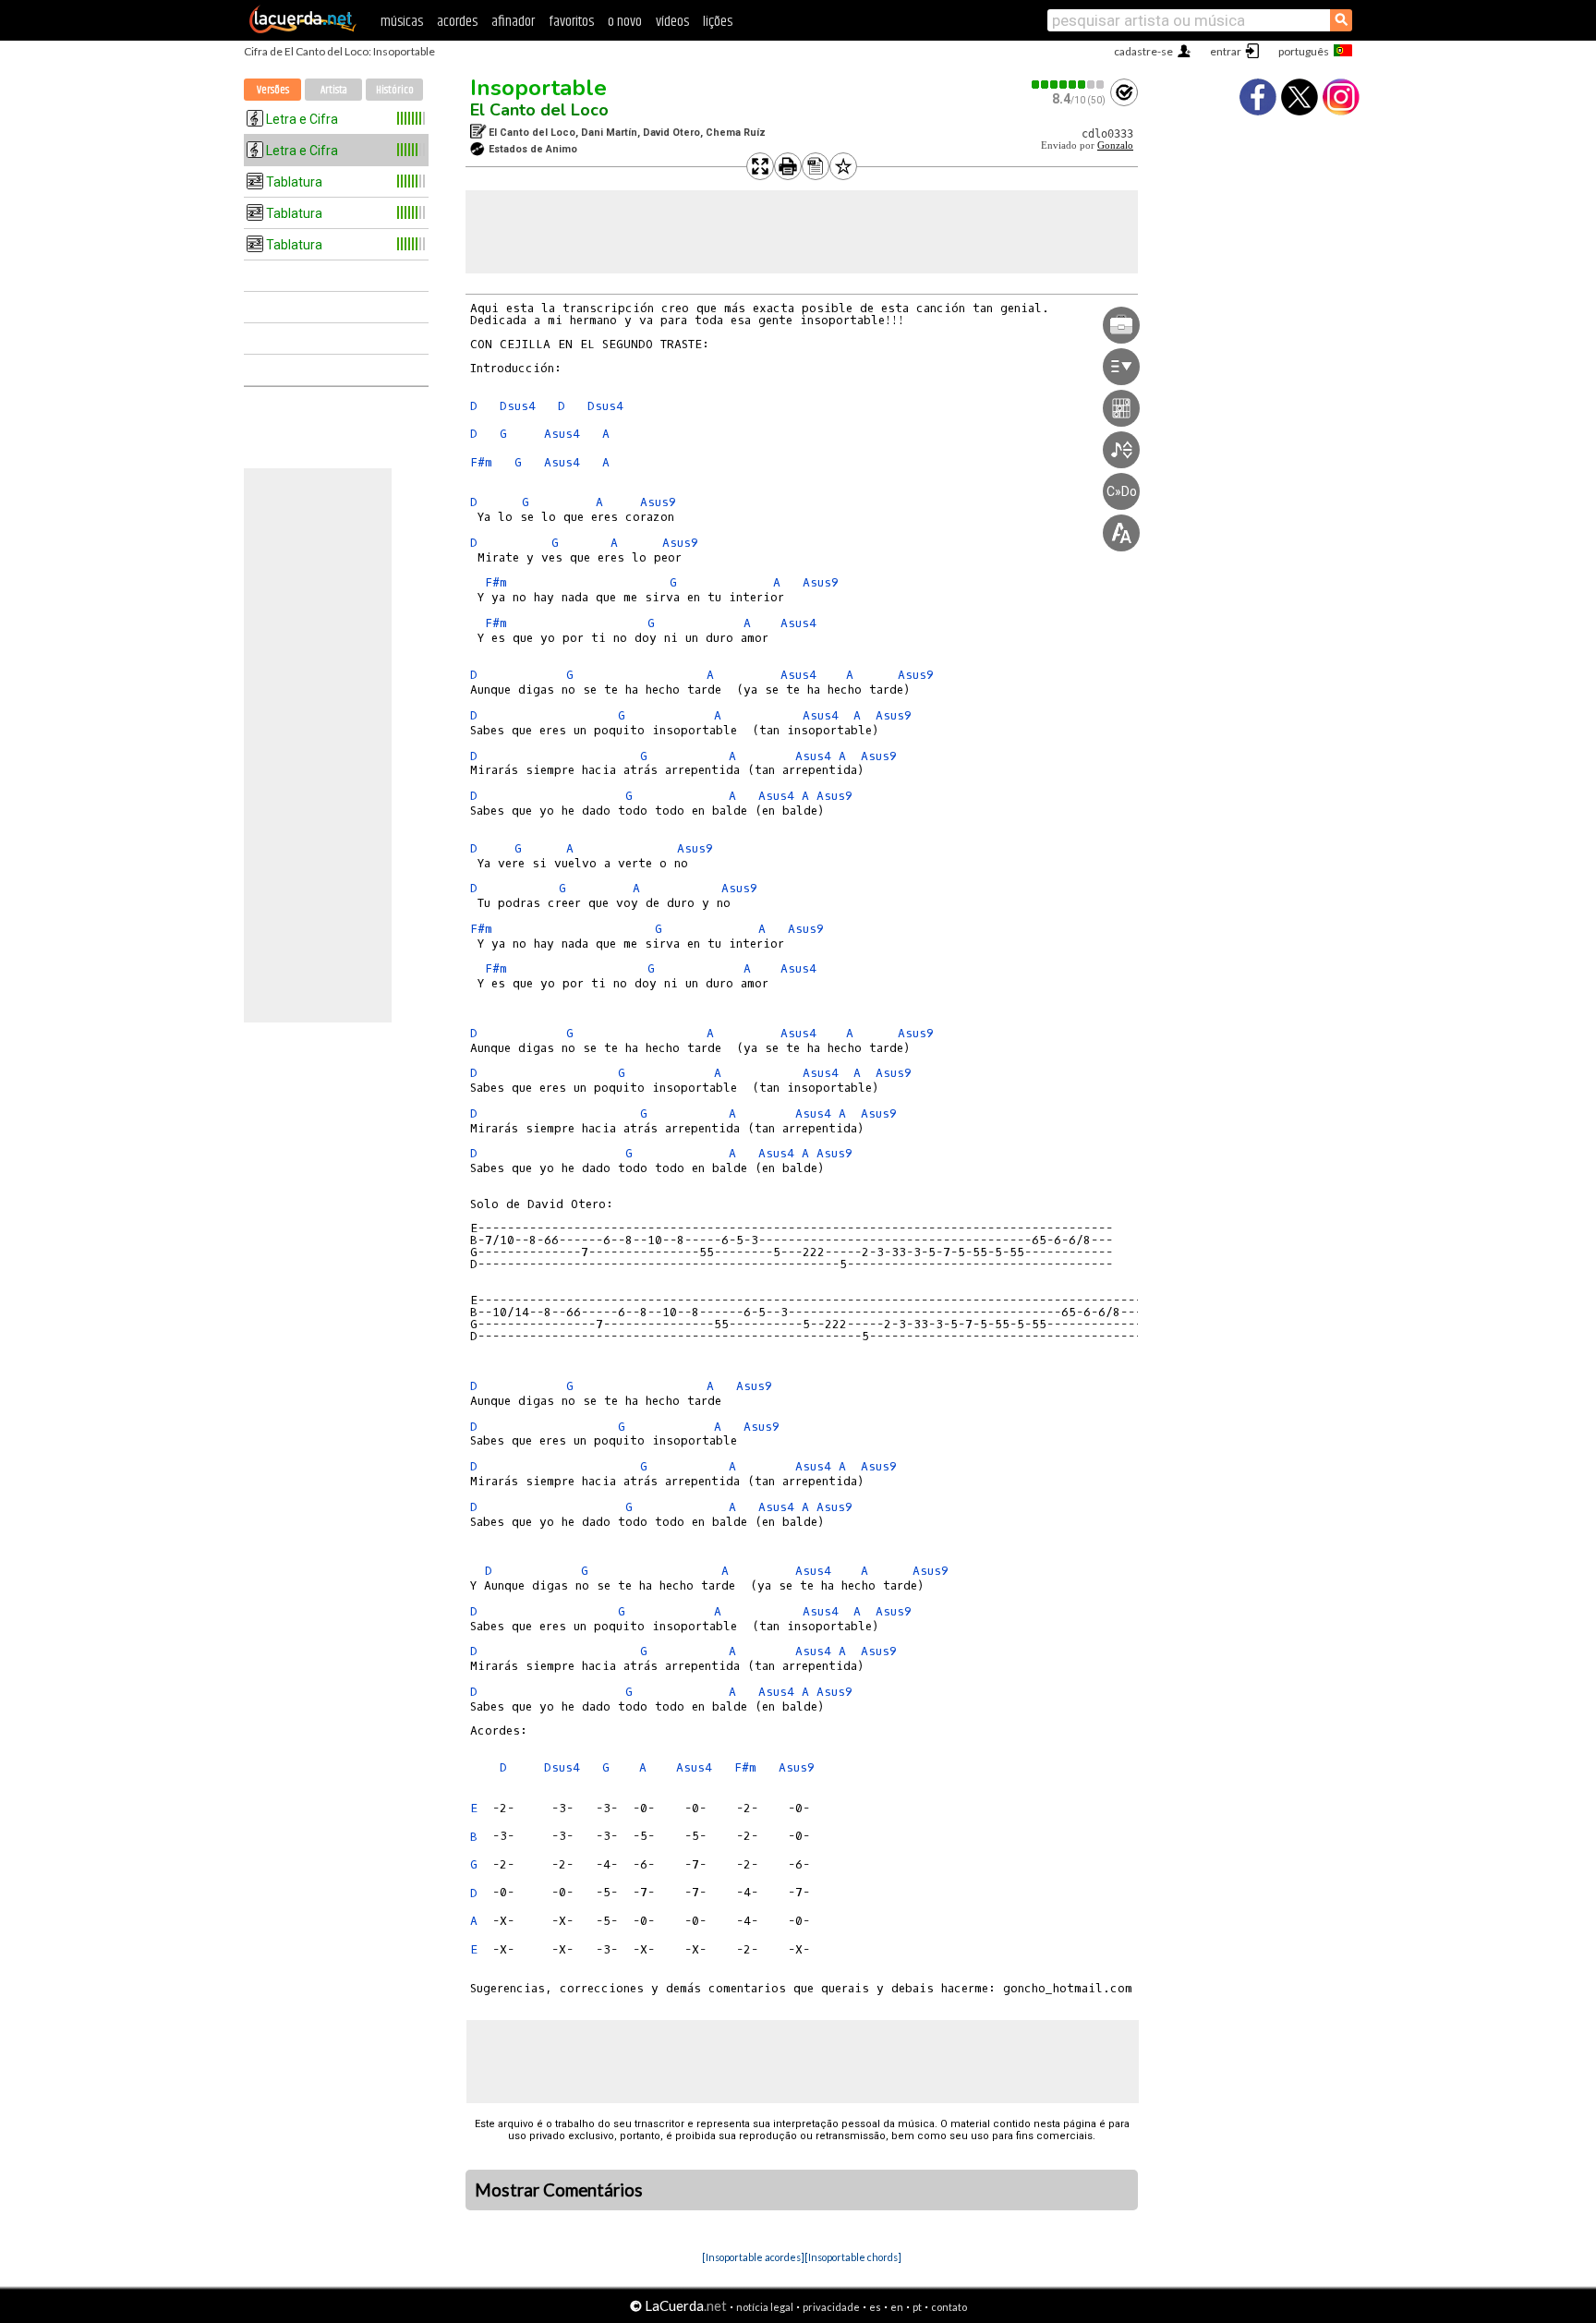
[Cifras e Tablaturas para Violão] (303, 30)
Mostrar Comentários (559, 2190)
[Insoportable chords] (853, 2257)
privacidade (831, 2307)
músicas (402, 22)
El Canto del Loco (539, 110)
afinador (513, 22)
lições (718, 22)
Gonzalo (1115, 145)
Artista (334, 90)
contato (949, 2307)
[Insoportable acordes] (753, 2257)
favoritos (571, 22)
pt (917, 2307)
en (897, 2307)
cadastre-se (1143, 51)
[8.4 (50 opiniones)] (1069, 85)
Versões (273, 90)
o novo (625, 22)
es (875, 2307)
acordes (457, 22)
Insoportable (538, 88)
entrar (1226, 51)
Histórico (395, 90)
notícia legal (765, 2307)
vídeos (672, 22)
